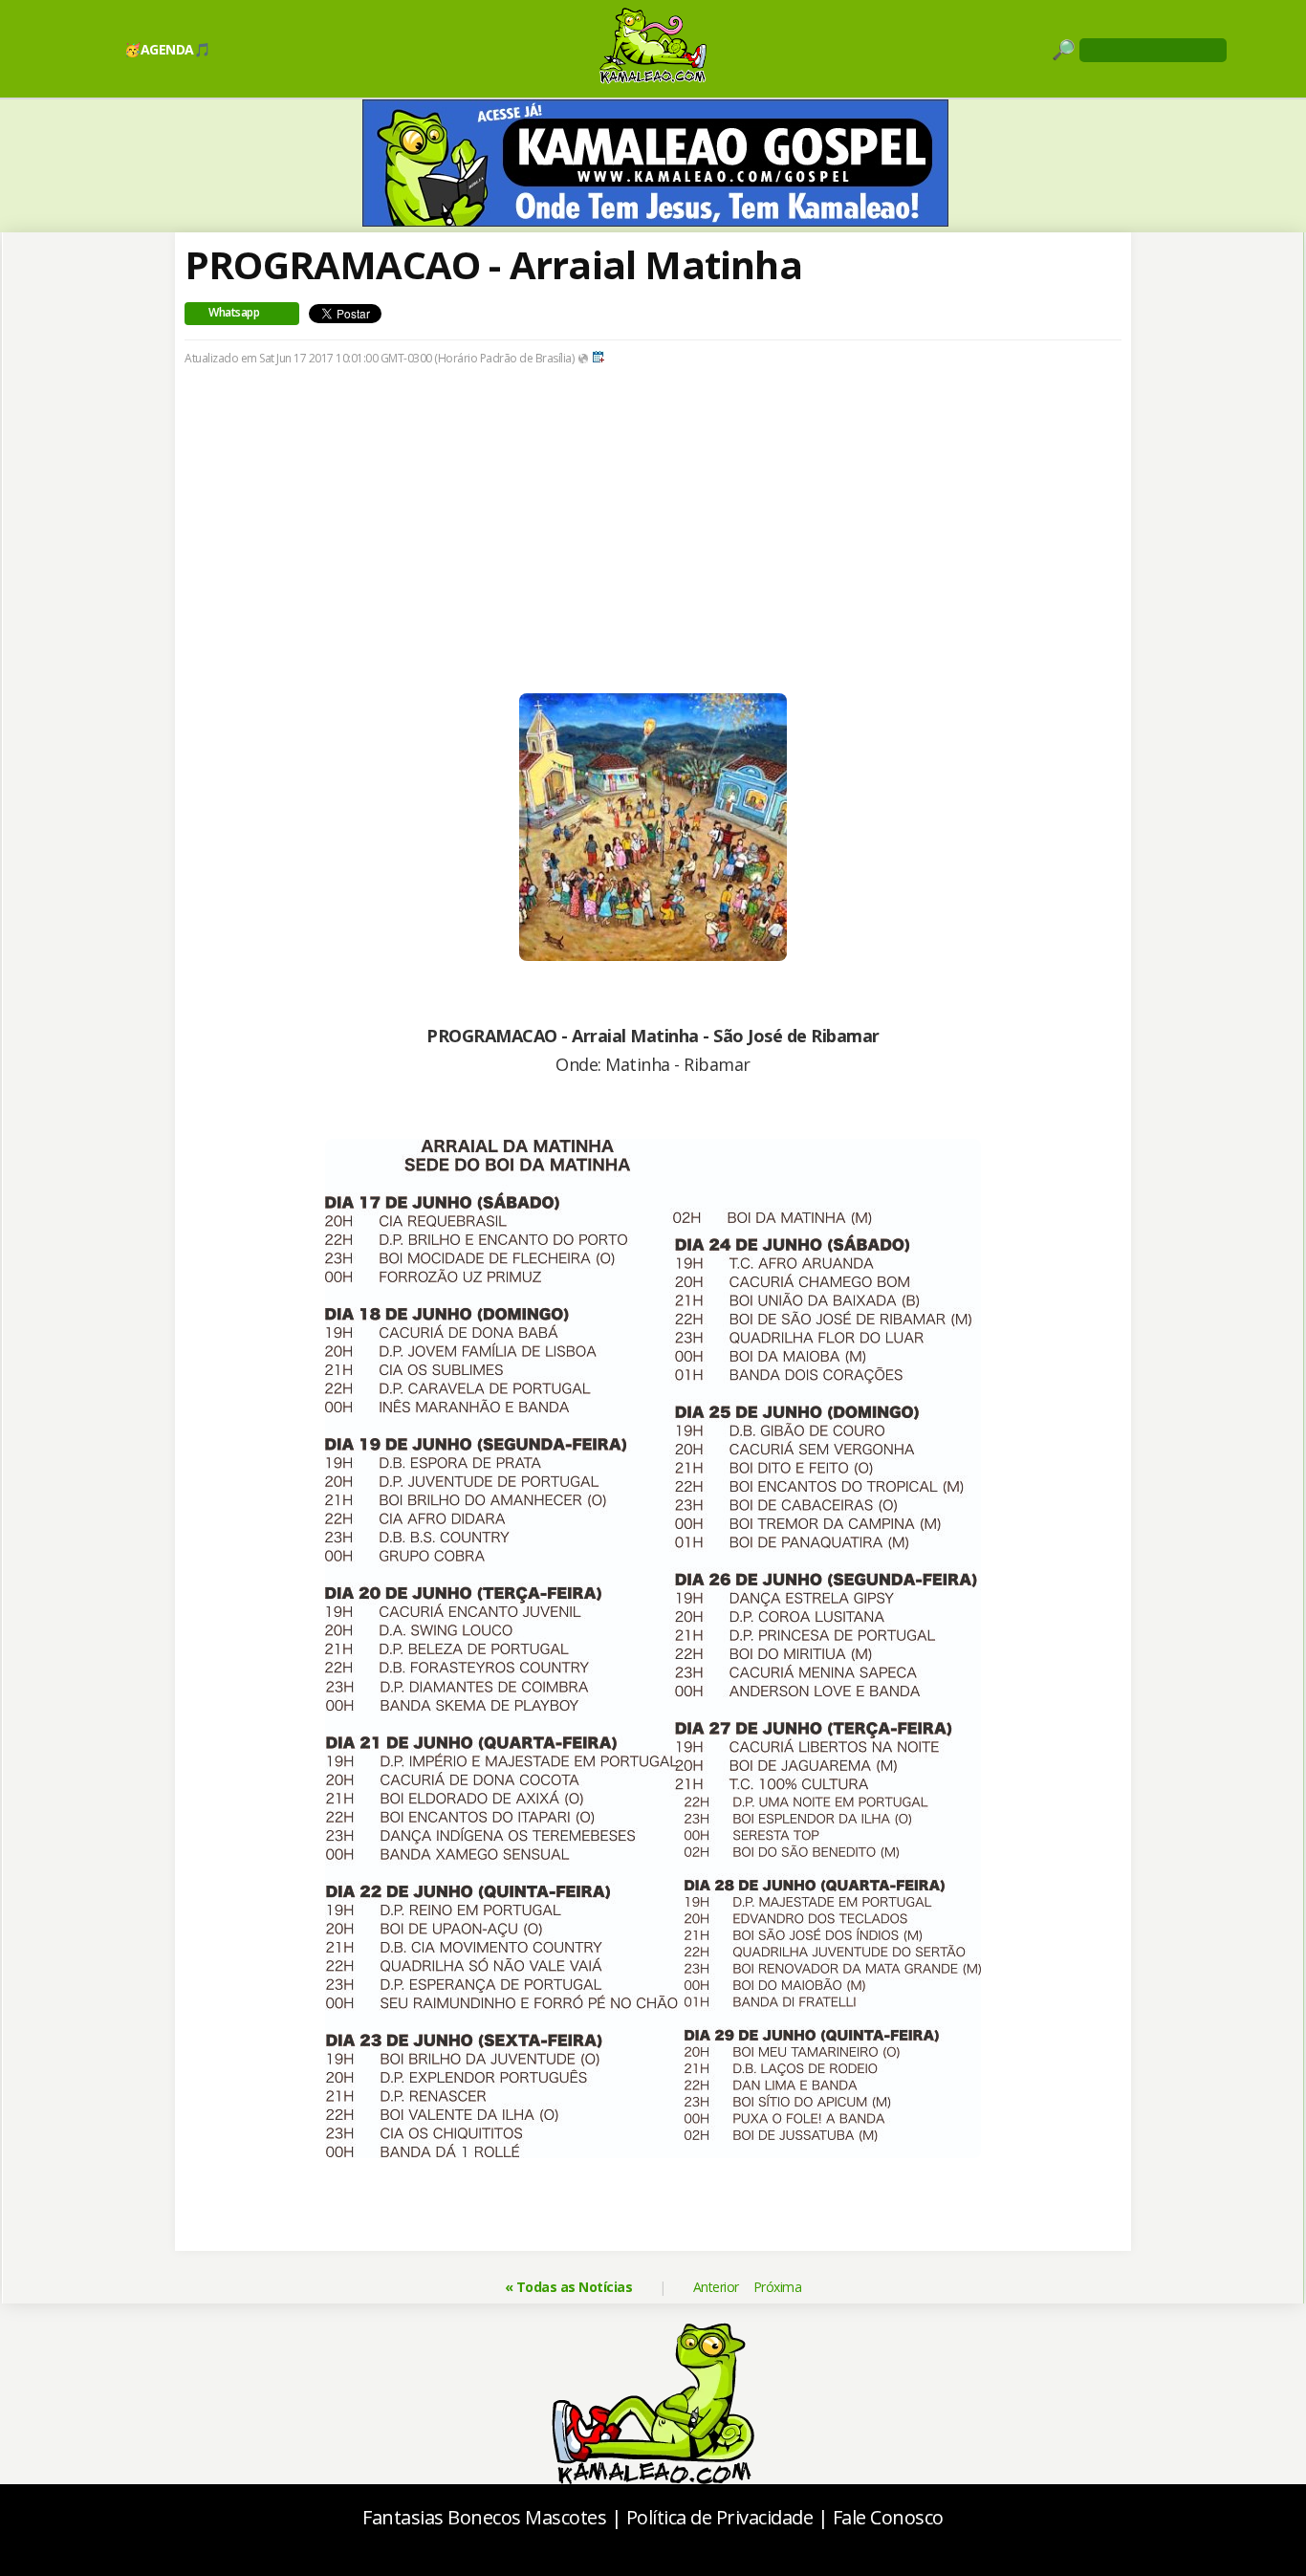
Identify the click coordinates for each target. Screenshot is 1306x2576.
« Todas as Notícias (569, 2287)
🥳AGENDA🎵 (167, 49)
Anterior (716, 2287)
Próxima (778, 2287)
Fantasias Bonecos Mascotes (484, 2517)
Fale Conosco (888, 2517)
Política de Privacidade (720, 2517)
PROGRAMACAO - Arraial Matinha (493, 264)
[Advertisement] (653, 559)
